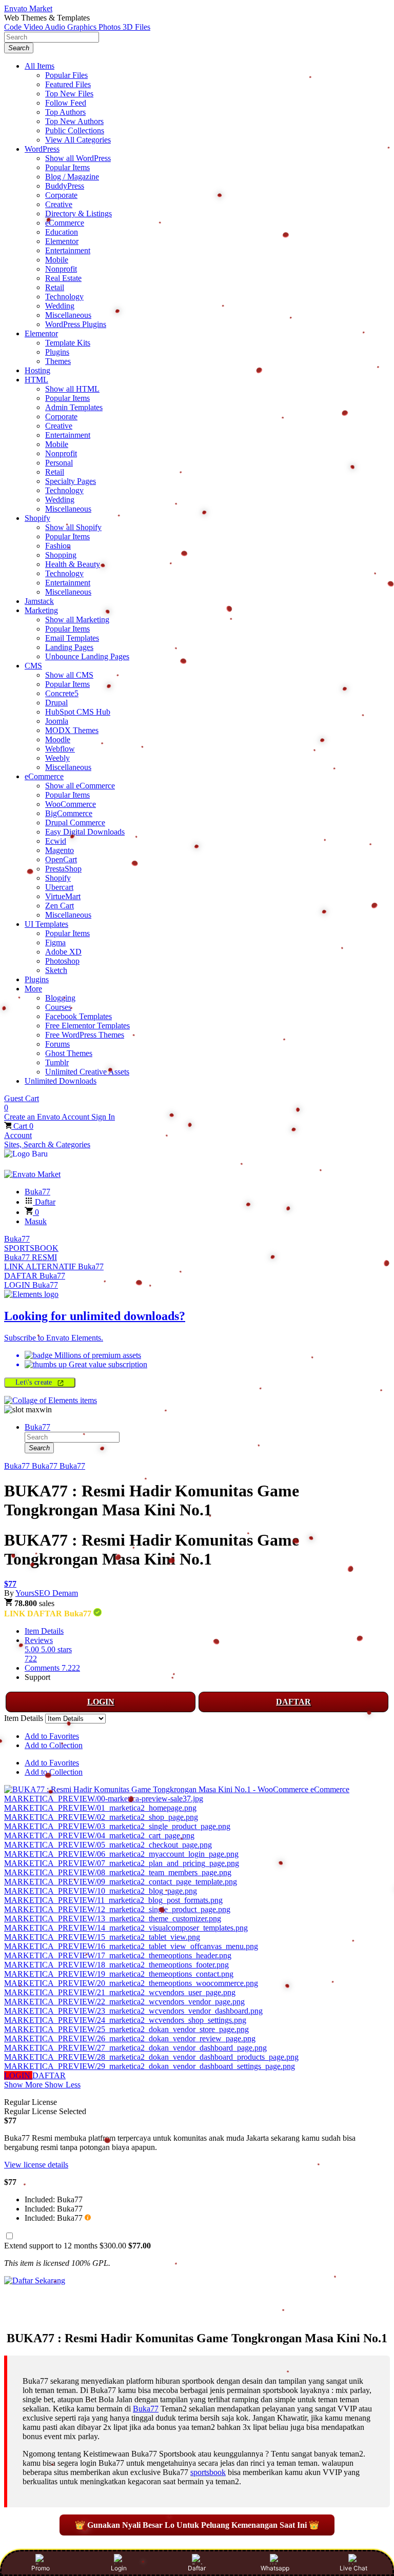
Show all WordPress (78, 158)
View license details (36, 2165)
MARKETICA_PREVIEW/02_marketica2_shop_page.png (101, 1817)
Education (62, 232)
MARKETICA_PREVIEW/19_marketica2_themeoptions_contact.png (119, 1974)
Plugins (57, 352)
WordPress (42, 149)
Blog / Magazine (72, 177)
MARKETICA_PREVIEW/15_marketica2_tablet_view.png (102, 1937)
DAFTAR (293, 1702)
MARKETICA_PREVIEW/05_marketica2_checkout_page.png (108, 1845)
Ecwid (56, 841)
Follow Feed (66, 103)
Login (119, 2568)
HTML (36, 380)
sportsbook (208, 2472)
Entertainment (68, 250)
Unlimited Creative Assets (87, 1072)
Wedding (60, 306)
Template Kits (68, 343)
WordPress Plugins (76, 324)
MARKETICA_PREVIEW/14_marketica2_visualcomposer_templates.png (126, 1928)
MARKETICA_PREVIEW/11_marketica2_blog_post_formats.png (113, 1900)
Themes (58, 361)
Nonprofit (61, 269)
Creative (59, 204)
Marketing (41, 610)
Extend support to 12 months (77, 2246)
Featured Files (68, 84)
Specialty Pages (71, 481)
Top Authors (65, 112)
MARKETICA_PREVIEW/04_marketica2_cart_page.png (99, 1835)
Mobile (57, 260)
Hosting (37, 370)
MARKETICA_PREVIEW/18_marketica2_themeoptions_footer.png (116, 1965)
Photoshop (62, 961)
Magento (60, 850)
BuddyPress (65, 186)
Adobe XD (63, 952)
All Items (40, 66)
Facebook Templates (78, 1016)
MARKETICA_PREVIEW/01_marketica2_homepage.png (100, 1808)
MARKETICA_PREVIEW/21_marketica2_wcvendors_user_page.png (120, 1992)
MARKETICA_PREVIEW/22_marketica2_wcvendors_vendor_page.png (124, 2002)
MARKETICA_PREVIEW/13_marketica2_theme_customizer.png (113, 1919)
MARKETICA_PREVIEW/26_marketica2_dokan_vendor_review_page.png (130, 2039)
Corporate (61, 195)
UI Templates (46, 924)
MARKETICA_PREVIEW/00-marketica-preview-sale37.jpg (104, 1799)
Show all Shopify (73, 527)
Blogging (60, 998)
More (33, 989)
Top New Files (69, 94)
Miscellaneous (68, 315)
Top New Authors (74, 121)
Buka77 (17, 1239)
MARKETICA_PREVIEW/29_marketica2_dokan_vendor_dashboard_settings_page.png (150, 2066)
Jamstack (39, 601)
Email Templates (72, 638)
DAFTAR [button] (49, 2075)
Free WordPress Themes (85, 1035)
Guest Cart (22, 1103)
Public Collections (75, 130)
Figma (55, 942)
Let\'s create (35, 1382)
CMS (33, 666)
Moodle (58, 739)
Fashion (58, 546)
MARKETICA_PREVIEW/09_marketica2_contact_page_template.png (121, 1882)
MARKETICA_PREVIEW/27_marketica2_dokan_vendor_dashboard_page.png (135, 2048)
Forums (57, 1044)
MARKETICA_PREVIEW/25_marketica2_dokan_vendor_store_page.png (126, 2029)
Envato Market (28, 8)
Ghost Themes (69, 1053)
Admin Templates (74, 407)
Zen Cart (60, 906)
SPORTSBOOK (31, 1248)
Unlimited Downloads (61, 1081)
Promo (41, 2568)
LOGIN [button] (18, 2075)
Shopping (61, 555)
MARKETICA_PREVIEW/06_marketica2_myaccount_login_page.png (121, 1854)
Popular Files (66, 75)
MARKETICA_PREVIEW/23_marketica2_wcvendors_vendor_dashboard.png (133, 2011)
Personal (59, 463)
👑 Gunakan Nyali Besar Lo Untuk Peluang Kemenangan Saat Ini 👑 (197, 2525)
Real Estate (63, 278)
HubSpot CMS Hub (78, 712)
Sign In (103, 1117)
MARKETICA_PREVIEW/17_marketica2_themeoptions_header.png (118, 1955)
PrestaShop (63, 869)
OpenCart (61, 859)
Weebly (57, 758)
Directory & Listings (78, 214)
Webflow (60, 749)
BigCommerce (69, 813)
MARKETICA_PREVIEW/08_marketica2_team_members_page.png (118, 1872)
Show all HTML (72, 389)
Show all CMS (69, 675)
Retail (55, 287)
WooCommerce (71, 804)
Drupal (56, 703)
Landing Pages (69, 647)
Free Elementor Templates (87, 1026)
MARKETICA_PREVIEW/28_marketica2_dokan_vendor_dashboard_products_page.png (151, 2057)
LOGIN (101, 1702)
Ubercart (59, 887)
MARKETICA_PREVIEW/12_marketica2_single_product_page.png (117, 1909)
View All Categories (78, 140)
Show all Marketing (77, 620)
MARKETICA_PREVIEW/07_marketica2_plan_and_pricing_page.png (122, 1863)
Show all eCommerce (80, 786)
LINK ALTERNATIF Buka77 (54, 1266)
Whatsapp (275, 2568)
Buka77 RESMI (31, 1257)
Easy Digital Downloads (85, 832)
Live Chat (353, 2568)
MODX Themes (72, 730)
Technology (64, 297)
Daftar (197, 2568)
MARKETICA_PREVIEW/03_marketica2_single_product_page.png (117, 1826)
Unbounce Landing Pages (87, 656)
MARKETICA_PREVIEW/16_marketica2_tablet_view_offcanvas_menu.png (131, 1946)
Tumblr (57, 1062)
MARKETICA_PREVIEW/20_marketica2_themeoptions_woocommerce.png (131, 1983)
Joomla (57, 721)
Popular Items (67, 167)
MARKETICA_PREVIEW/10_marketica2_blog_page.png (101, 1891)
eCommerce (65, 223)
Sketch (56, 970)
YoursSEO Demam (47, 1593)
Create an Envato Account (48, 1117)
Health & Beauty (73, 564)
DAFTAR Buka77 (35, 1276)
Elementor (62, 241)
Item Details (44, 1631)
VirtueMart (63, 896)
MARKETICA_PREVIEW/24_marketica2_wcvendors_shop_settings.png (125, 2020)
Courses (58, 1007)
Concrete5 (62, 693)
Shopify (37, 518)
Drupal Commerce (75, 823)
